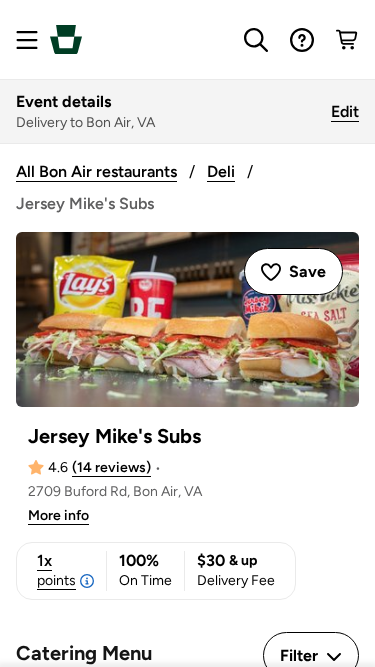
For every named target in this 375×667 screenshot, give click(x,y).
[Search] (256, 40)
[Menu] (27, 40)
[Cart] (348, 40)
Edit (345, 111)
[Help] (302, 40)
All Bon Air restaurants (96, 171)
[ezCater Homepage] (66, 39)
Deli (221, 171)
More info (58, 515)
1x (56, 570)
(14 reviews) (111, 467)
